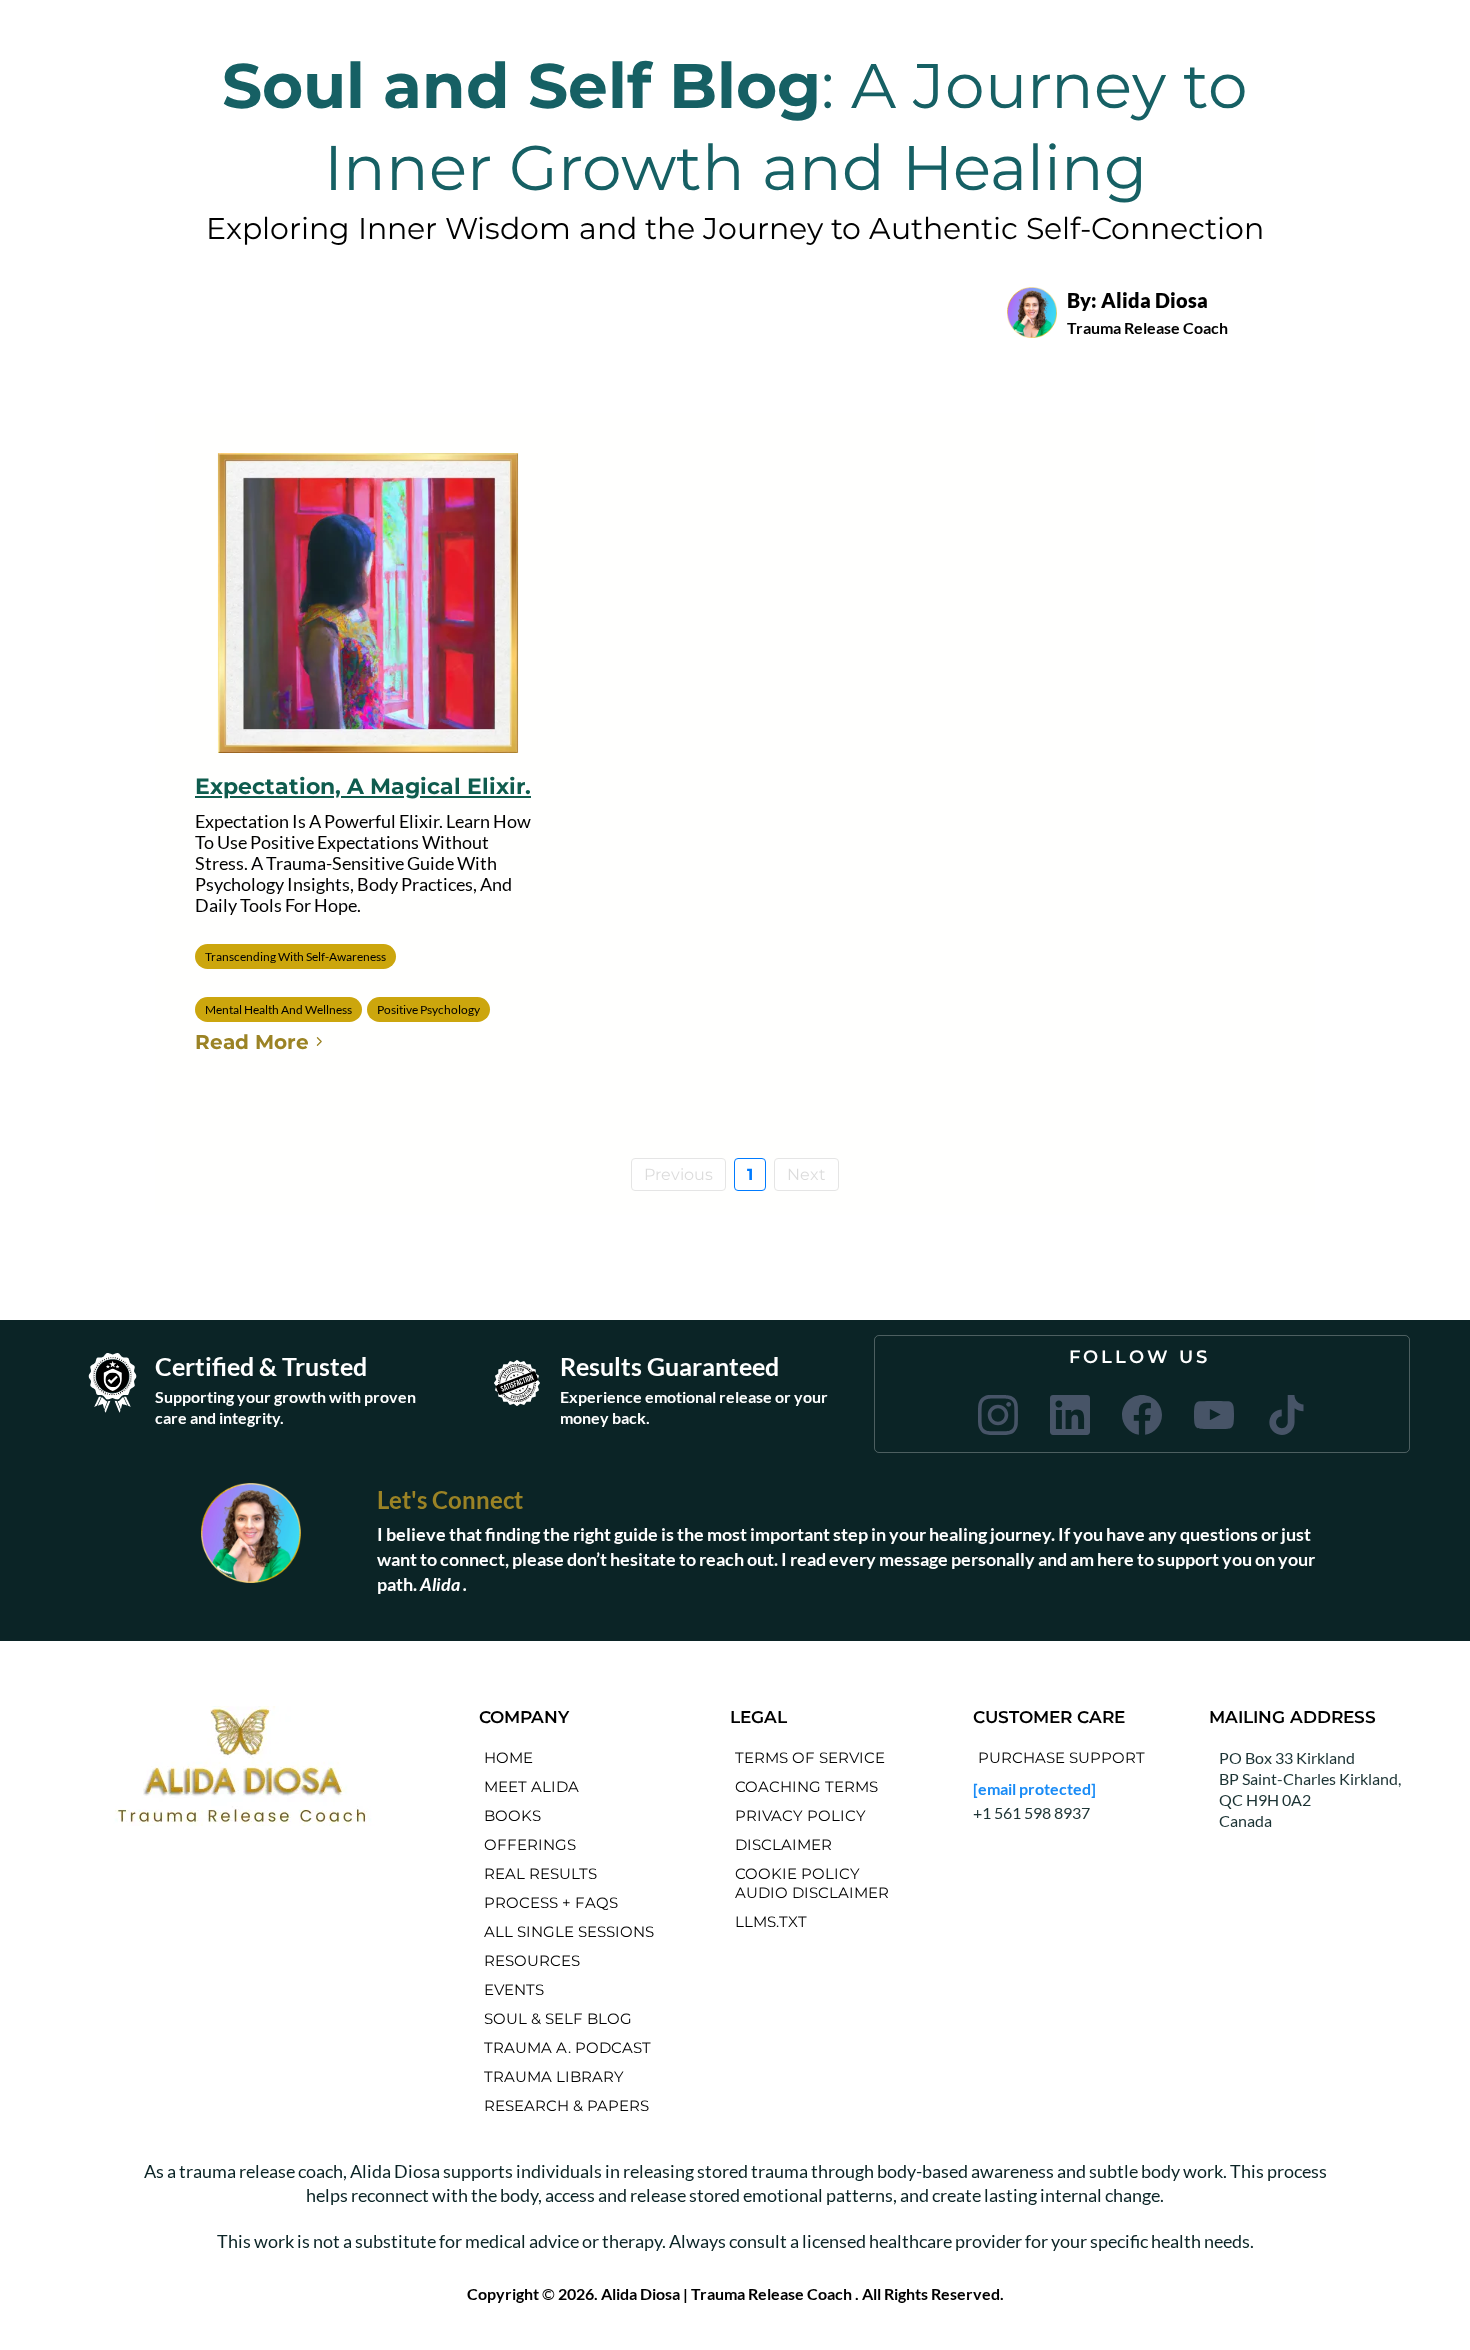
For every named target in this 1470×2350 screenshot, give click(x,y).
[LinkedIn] (1070, 1415)
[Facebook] (1142, 1415)
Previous (678, 1174)
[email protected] (1034, 1788)
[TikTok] (1286, 1415)
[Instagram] (998, 1415)
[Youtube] (1214, 1415)
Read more (252, 1042)
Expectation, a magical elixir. (363, 786)
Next (806, 1174)
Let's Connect (450, 1499)
